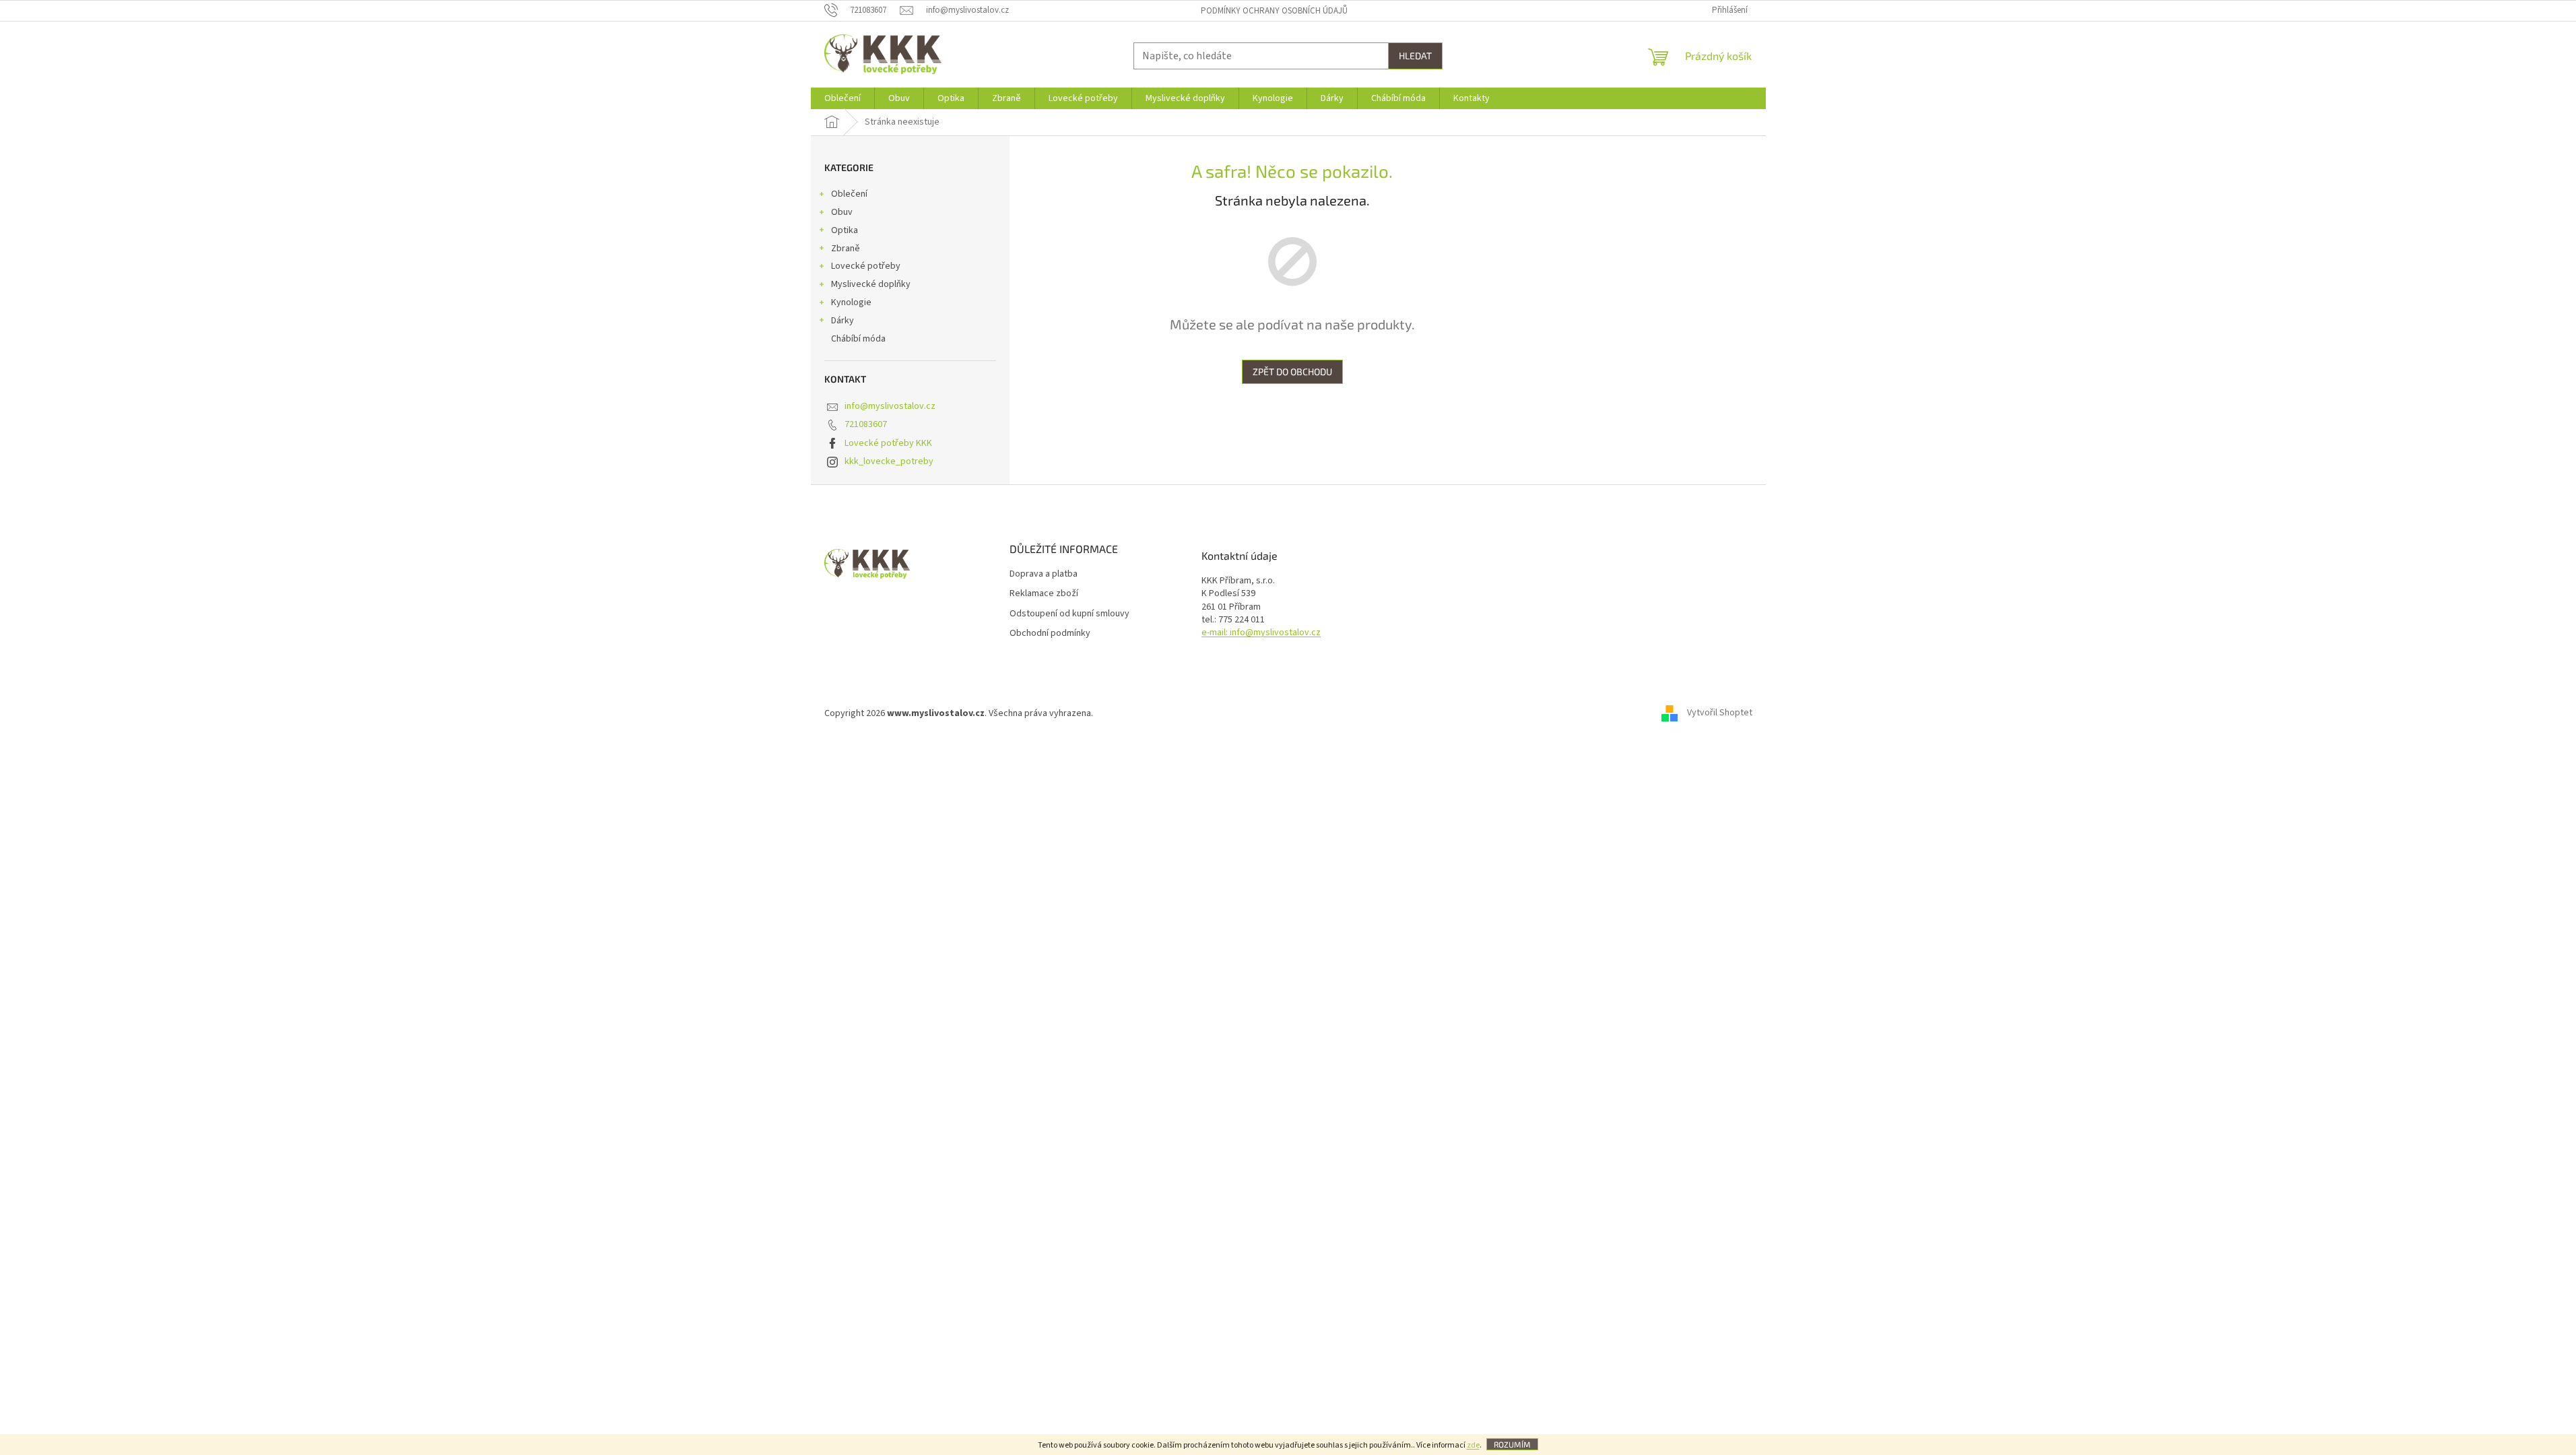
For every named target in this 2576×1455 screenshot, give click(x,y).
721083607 (866, 424)
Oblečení (849, 194)
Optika (845, 230)
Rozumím (1512, 1444)
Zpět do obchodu (1292, 371)
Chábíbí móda (858, 339)
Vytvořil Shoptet (1720, 713)
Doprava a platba (1044, 574)
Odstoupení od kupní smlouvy (1069, 614)
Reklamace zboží (1044, 594)
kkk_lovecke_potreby (889, 461)
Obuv (842, 212)
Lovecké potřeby (866, 266)
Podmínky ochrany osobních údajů (1274, 11)
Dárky (843, 321)
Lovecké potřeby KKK (888, 443)
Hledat (1415, 56)
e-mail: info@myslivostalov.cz (1261, 633)
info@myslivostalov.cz (890, 406)
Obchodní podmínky (1050, 634)
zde (1473, 1445)
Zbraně (846, 249)
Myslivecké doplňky (871, 284)
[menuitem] (843, 98)
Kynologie (851, 302)
